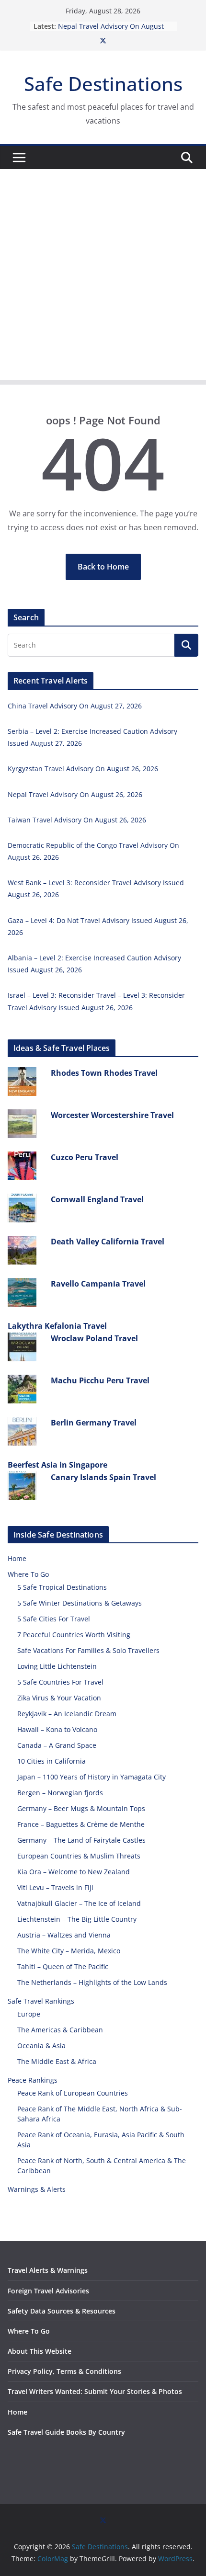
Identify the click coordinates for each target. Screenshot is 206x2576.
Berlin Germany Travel (94, 1423)
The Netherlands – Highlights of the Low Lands (92, 1982)
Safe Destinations (103, 84)
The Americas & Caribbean (60, 2030)
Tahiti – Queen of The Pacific (63, 1966)
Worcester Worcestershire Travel (112, 1115)
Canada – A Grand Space (57, 1745)
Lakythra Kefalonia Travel (57, 1326)
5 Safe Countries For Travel (60, 1682)
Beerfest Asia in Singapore (57, 1465)
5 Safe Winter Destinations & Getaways (80, 1603)
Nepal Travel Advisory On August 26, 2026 (75, 794)
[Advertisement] (103, 277)
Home (17, 1558)
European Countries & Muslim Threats (79, 1856)
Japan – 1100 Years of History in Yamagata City (92, 1777)
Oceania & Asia (41, 2046)
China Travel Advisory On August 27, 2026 (75, 706)
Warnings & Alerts (37, 2189)
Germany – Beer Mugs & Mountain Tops (81, 1808)
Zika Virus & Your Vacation (59, 1698)
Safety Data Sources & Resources (62, 2311)
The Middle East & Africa (57, 2061)
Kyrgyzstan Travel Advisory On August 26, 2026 (83, 769)
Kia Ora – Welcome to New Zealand (74, 1872)
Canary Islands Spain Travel (103, 1477)
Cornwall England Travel (97, 1199)
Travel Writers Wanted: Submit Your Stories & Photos (95, 2391)
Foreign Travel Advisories (48, 2291)
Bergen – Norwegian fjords (60, 1793)
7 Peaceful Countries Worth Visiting (74, 1635)
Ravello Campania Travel (98, 1284)
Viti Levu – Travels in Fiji (55, 1887)
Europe (29, 2014)
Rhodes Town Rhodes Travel (104, 1073)
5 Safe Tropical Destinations (62, 1587)
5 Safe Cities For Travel (54, 1619)
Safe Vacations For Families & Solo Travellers (88, 1650)
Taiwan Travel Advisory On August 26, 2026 (77, 820)
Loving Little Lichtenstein (57, 1666)
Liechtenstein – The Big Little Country (77, 1919)
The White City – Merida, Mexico (69, 1951)
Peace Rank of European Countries (73, 2093)
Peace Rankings (33, 2080)
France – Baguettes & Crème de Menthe (81, 1824)
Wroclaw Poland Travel (94, 1338)
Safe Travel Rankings (41, 2001)
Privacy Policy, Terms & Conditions (64, 2371)
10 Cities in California (51, 1761)
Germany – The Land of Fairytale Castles (81, 1840)
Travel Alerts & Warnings (48, 2270)
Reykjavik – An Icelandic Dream (67, 1714)
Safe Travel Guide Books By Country (66, 2432)
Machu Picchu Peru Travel (100, 1380)
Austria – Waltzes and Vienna (64, 1935)
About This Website (40, 2351)
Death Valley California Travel (108, 1242)
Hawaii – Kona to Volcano (57, 1729)
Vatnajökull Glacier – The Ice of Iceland (79, 1903)
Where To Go (28, 1574)
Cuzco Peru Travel (85, 1157)
